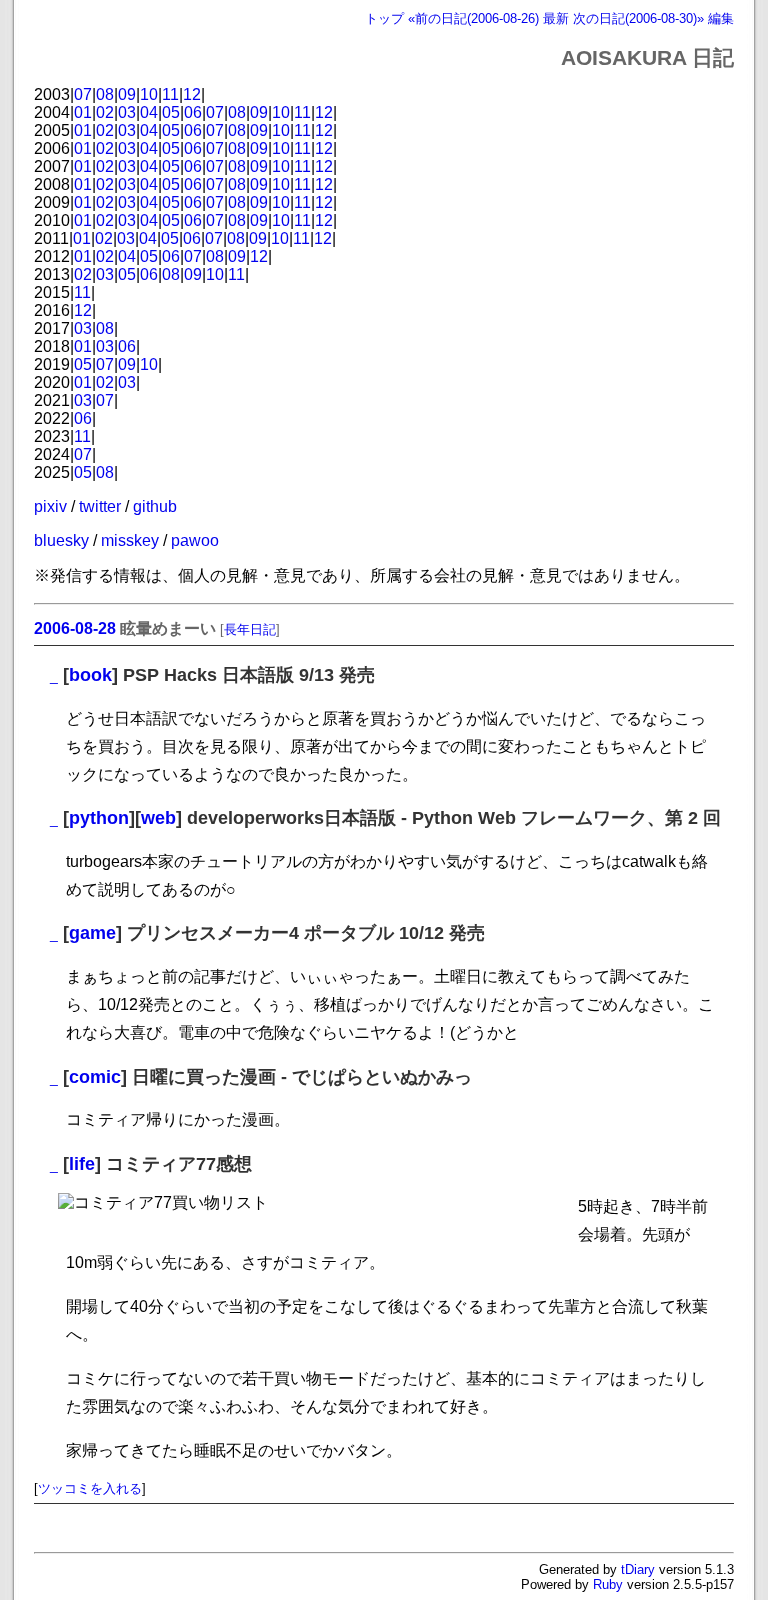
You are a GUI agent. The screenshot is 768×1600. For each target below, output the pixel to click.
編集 (721, 18)
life (82, 1164)
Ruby (608, 1584)
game (92, 933)
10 (149, 94)
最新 (556, 18)
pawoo (195, 540)
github (155, 506)
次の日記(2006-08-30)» (638, 18)
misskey (130, 540)
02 (105, 112)
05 (171, 112)
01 (83, 112)
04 (149, 112)
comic (95, 1077)
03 (127, 112)
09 (127, 94)
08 (105, 94)
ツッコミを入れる (90, 1488)
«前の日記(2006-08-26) (473, 18)
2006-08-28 (75, 628)
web (158, 818)
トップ (384, 18)
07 (83, 94)
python (99, 818)
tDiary (638, 1569)
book (90, 675)
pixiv (50, 506)
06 (193, 112)
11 (170, 94)
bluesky (61, 540)
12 (192, 94)
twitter (100, 506)
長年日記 (250, 629)
